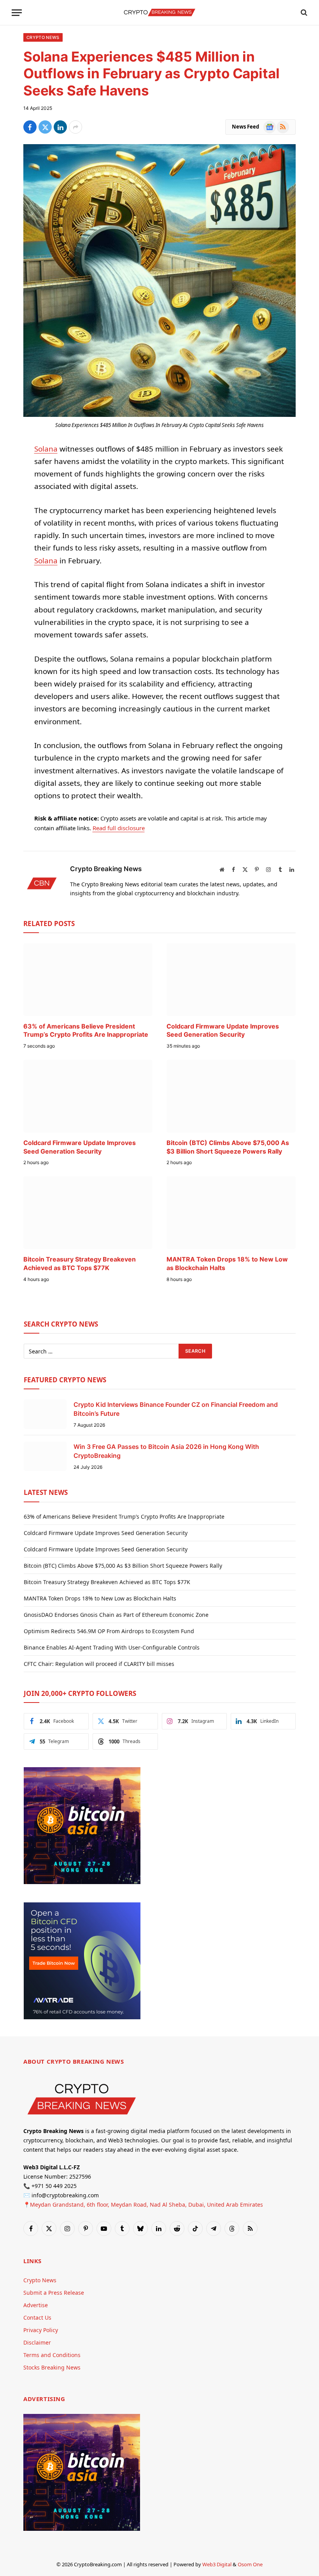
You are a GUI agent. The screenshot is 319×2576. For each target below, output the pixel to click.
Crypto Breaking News (106, 869)
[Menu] (17, 13)
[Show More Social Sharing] (75, 127)
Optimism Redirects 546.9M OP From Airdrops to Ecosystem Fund (109, 1631)
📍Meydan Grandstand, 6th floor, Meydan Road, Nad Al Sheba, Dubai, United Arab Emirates (143, 2205)
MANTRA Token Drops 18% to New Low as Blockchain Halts (227, 1263)
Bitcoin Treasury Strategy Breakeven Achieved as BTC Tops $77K (80, 1263)
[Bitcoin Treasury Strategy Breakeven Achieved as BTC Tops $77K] (88, 1213)
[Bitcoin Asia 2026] (82, 1882)
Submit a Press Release (54, 2293)
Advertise (36, 2305)
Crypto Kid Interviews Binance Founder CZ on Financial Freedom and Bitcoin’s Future (176, 1409)
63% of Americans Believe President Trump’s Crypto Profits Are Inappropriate (86, 1030)
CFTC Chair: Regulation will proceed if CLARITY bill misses (99, 1664)
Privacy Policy (41, 2330)
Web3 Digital (217, 2564)
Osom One (250, 2564)
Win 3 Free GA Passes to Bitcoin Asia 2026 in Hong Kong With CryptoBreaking (166, 1451)
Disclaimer (37, 2342)
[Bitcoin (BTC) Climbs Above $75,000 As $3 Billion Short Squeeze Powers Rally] (231, 1096)
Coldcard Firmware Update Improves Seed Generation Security (223, 1030)
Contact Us (37, 2318)
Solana (46, 449)
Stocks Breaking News (52, 2367)
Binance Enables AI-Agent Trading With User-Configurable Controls (112, 1647)
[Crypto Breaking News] (159, 12)
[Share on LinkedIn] (60, 127)
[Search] (303, 13)
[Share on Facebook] (30, 127)
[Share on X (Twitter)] (45, 127)
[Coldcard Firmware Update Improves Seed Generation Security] (231, 980)
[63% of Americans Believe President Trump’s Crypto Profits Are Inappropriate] (88, 980)
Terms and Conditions (52, 2355)
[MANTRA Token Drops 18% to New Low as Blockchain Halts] (231, 1213)
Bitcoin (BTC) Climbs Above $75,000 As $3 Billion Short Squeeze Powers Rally (228, 1147)
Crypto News (43, 37)
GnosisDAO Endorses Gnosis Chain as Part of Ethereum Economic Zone (116, 1615)
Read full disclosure (119, 828)
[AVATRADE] (82, 2017)
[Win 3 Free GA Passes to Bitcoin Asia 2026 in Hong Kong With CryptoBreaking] (45, 1456)
